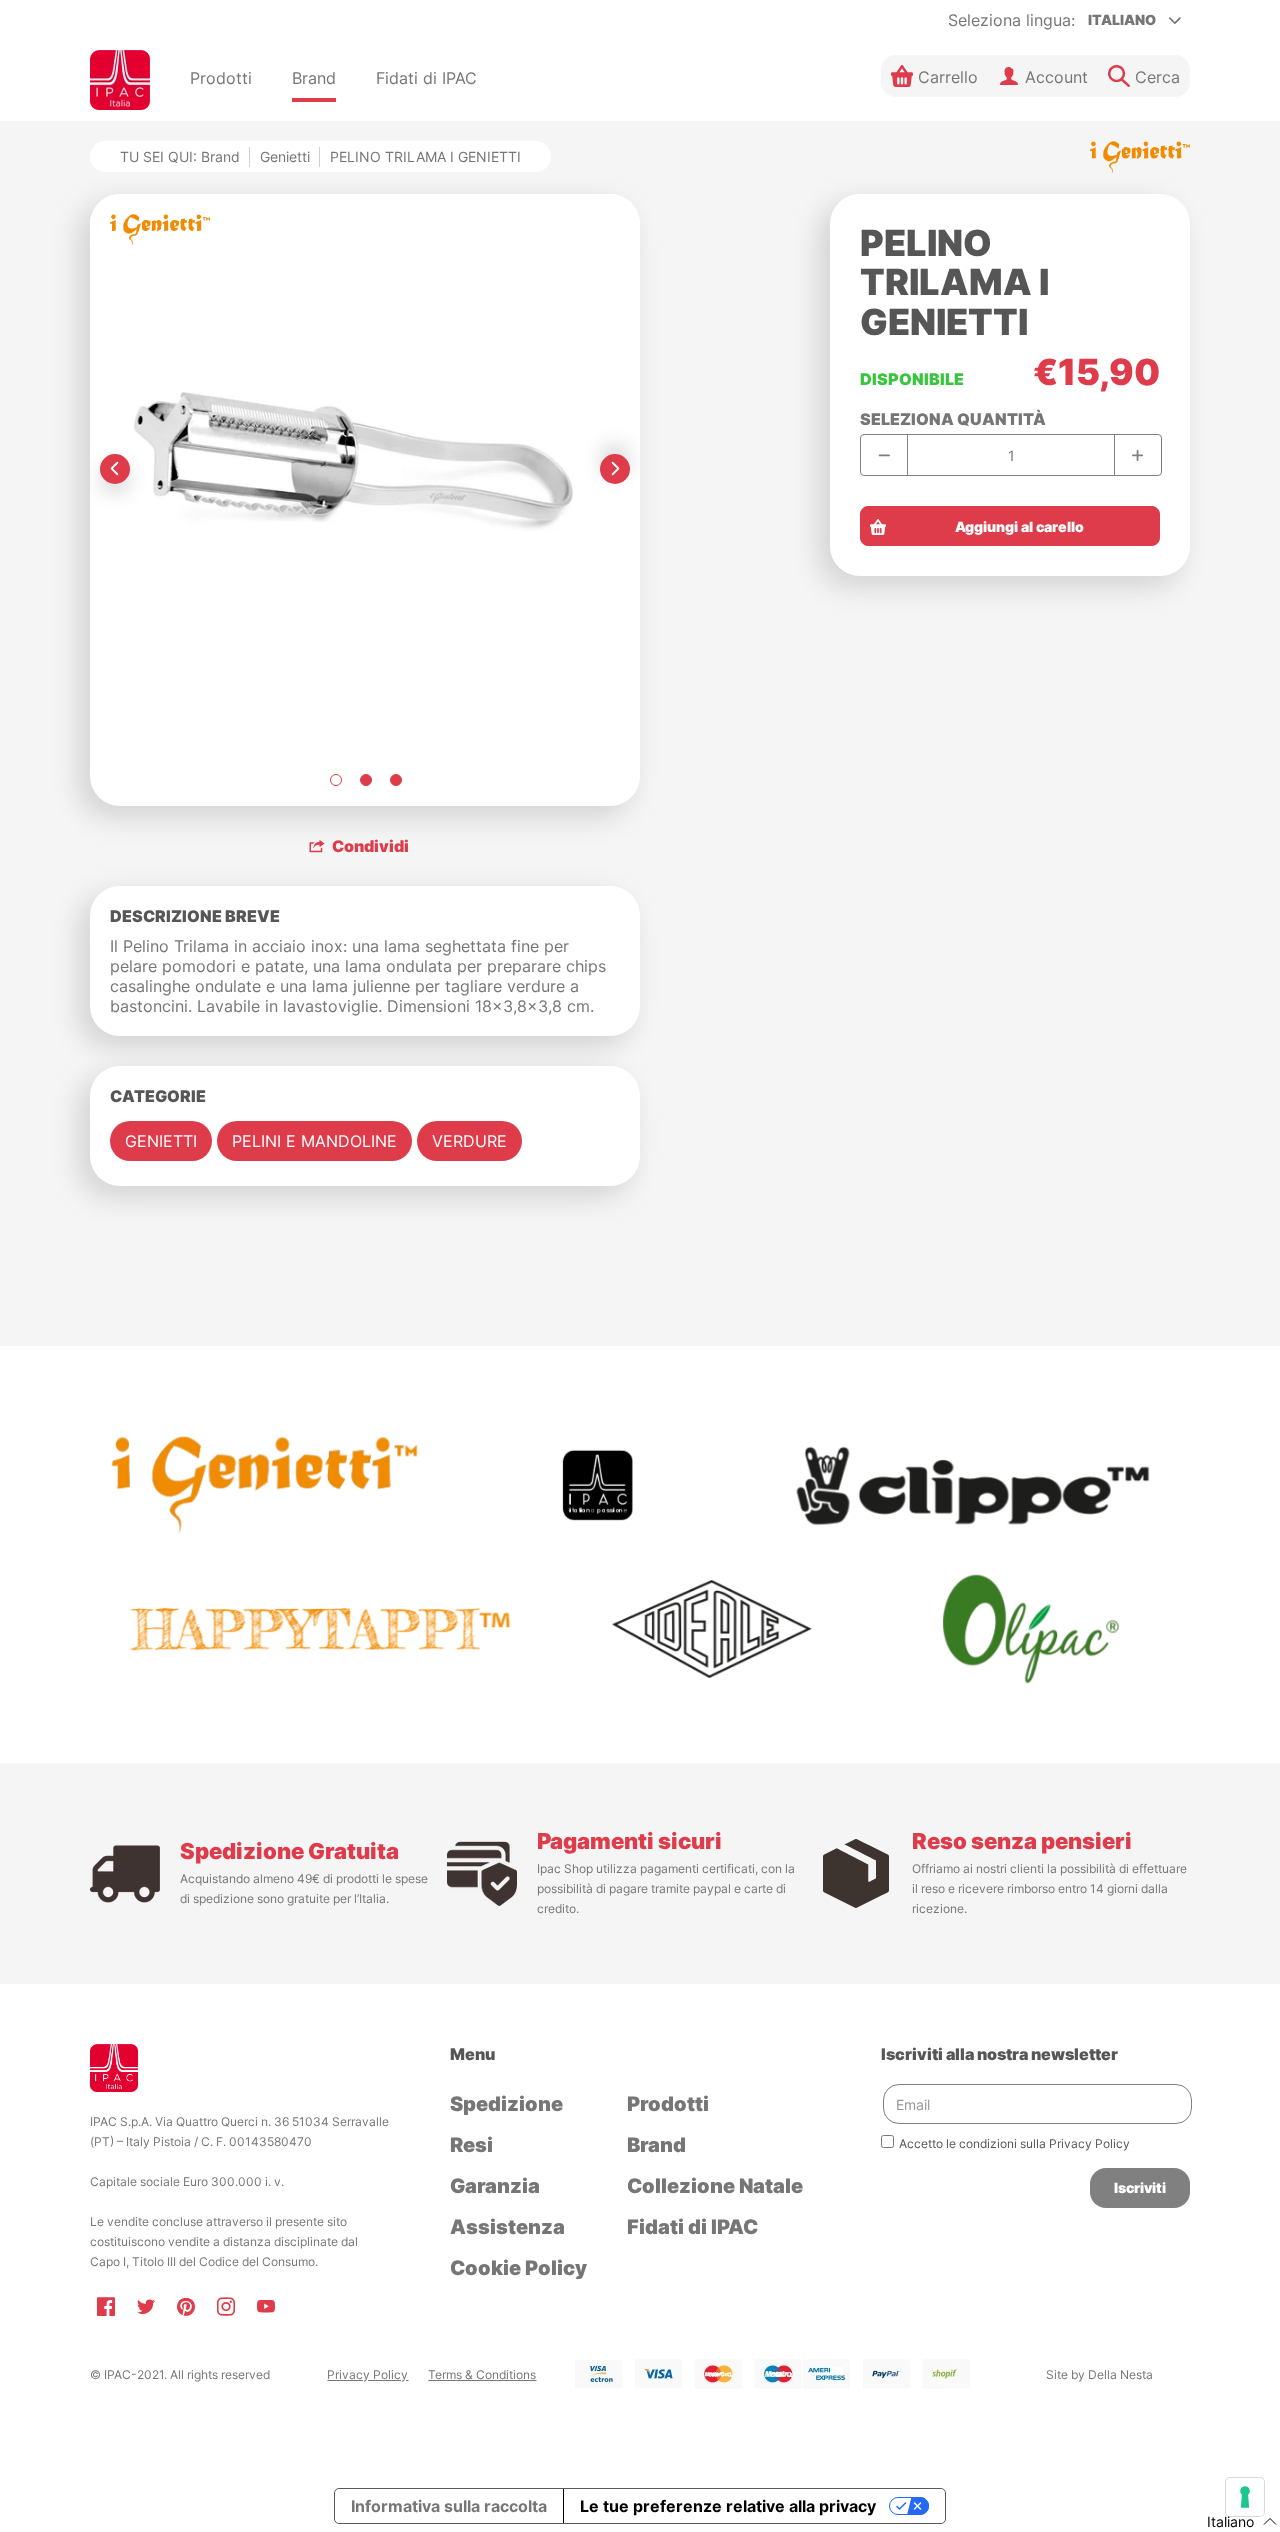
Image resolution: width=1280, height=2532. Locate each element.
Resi (471, 2145)
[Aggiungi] (1137, 455)
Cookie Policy (518, 2268)
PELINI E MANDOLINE (314, 1141)
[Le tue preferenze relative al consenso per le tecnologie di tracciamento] (1245, 2497)
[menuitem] (221, 80)
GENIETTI (161, 1141)
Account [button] (1056, 77)
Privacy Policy (367, 2374)
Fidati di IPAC (692, 2227)
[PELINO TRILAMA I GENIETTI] (335, 780)
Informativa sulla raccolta (449, 2506)
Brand (656, 2145)
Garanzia (495, 2186)
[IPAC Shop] (120, 80)
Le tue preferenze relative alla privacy (728, 2506)
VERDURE (469, 1141)
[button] (934, 76)
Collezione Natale (715, 2186)
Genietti (285, 156)
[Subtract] (884, 455)
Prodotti (668, 2104)
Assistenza (507, 2227)
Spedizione (506, 2104)
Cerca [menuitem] (1157, 77)
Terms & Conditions (482, 2374)
